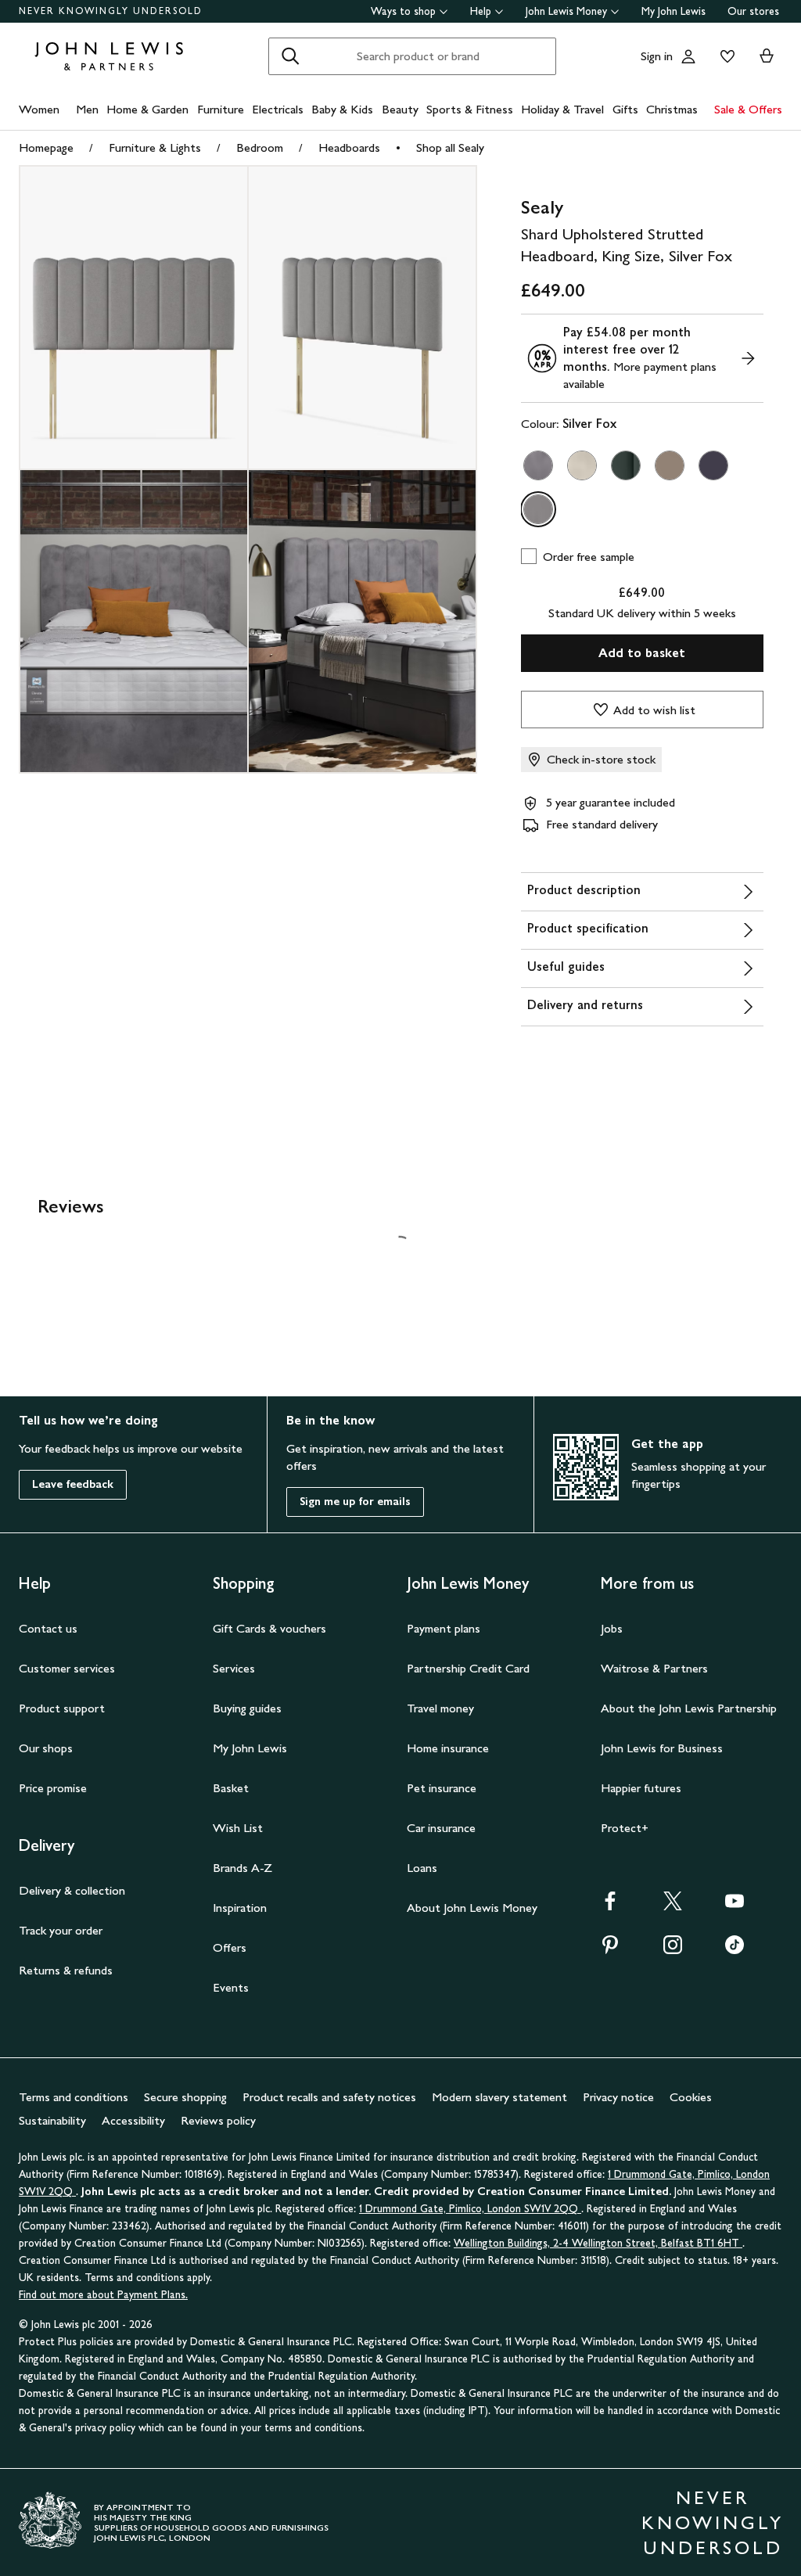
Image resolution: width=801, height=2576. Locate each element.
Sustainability (52, 2120)
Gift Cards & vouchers (269, 1628)
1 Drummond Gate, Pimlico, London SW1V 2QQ (470, 2209)
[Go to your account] (688, 56)
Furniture (221, 109)
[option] (538, 465)
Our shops (46, 1748)
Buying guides (247, 1708)
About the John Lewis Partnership (689, 1708)
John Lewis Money (566, 11)
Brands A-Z (242, 1868)
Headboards (349, 147)
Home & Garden (147, 109)
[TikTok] (735, 1950)
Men (87, 109)
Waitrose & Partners (654, 1668)
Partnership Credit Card (468, 1668)
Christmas (672, 109)
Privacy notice (618, 2097)
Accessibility (133, 2120)
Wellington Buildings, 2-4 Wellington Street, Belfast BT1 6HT (598, 2243)
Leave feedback (73, 1484)
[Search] (290, 56)
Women (39, 109)
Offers (230, 1947)
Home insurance (448, 1748)
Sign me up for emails (355, 1502)
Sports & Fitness (470, 109)
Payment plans (444, 1628)
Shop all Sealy (450, 147)
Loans (422, 1868)
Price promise (53, 1788)
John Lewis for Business (662, 1748)
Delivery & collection (72, 1890)
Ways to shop (403, 11)
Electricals (278, 109)
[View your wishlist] (724, 56)
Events (231, 1987)
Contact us (48, 1628)
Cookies (691, 2097)
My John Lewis (673, 11)
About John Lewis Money (472, 1908)
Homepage (46, 147)
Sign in (657, 56)
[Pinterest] (610, 1950)
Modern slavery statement (499, 2097)
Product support (62, 1708)
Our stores (753, 11)
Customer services (67, 1668)
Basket (231, 1788)
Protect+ (625, 1828)
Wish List (238, 1828)
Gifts (625, 109)
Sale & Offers (748, 109)
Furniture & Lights (155, 147)
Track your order (61, 1930)
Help (481, 11)
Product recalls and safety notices (329, 2097)
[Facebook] (610, 1906)
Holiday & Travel (562, 109)
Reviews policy (218, 2120)
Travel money (440, 1708)
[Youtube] (735, 1906)
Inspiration (240, 1908)
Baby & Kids (342, 109)
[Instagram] (673, 1950)
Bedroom (260, 147)
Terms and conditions (74, 2097)
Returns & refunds (66, 1970)
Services (234, 1668)
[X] (673, 1906)
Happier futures (641, 1788)
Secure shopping (185, 2097)
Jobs (612, 1628)
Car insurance (441, 1828)
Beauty (400, 109)
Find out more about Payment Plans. (103, 2295)
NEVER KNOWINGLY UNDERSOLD (111, 11)
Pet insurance (442, 1788)
